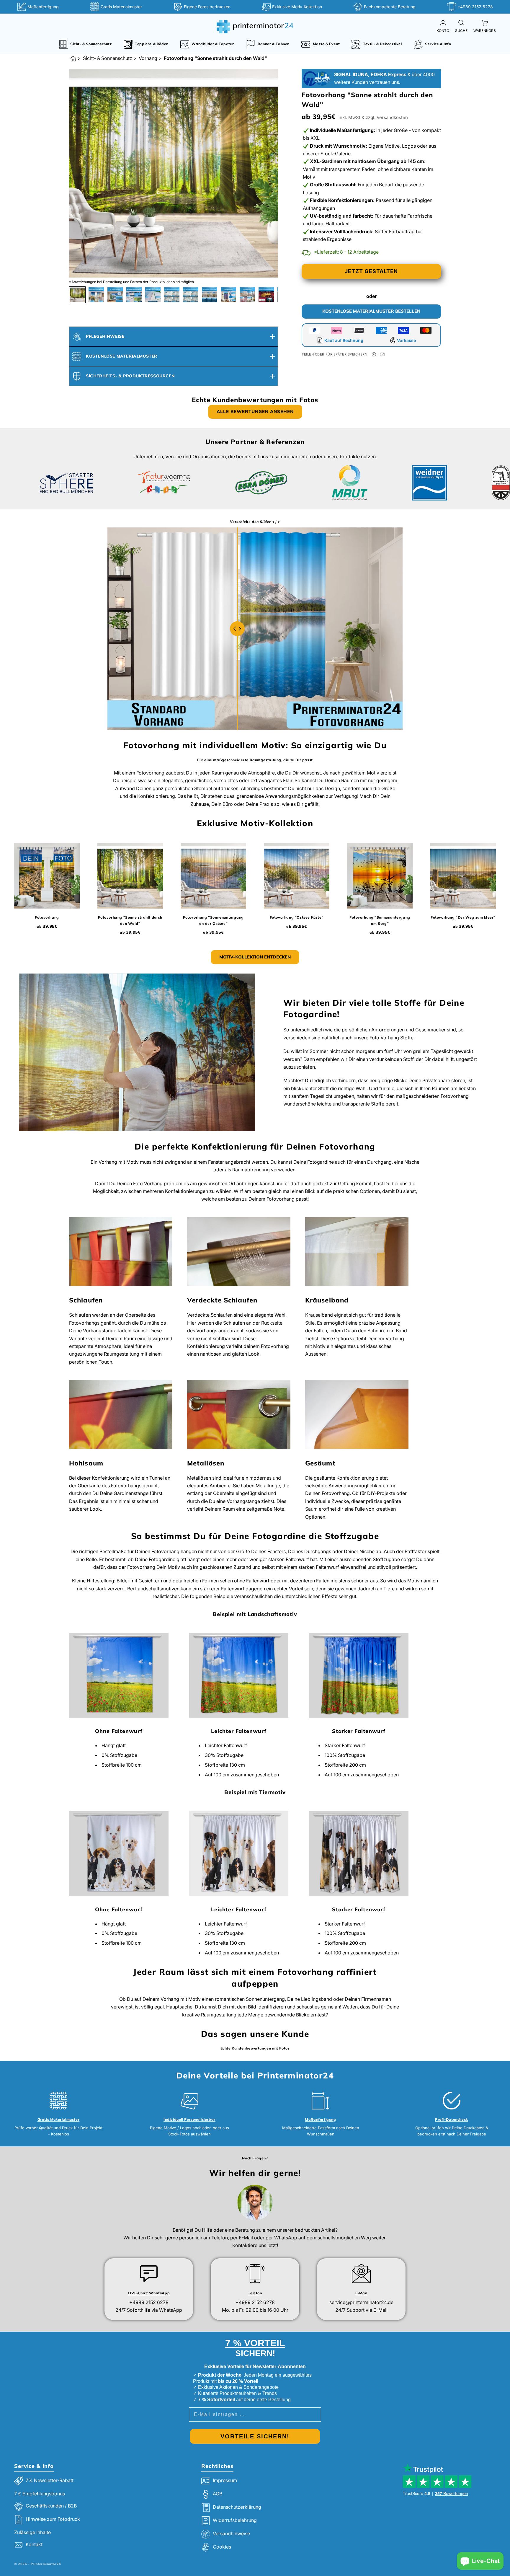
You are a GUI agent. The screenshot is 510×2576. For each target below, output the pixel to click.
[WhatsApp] (374, 354)
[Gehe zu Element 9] (228, 295)
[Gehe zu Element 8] (210, 295)
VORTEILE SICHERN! (255, 2436)
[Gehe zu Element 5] (153, 295)
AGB (218, 2494)
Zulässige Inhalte (32, 2532)
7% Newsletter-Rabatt (50, 2480)
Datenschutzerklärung (237, 2507)
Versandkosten (392, 117)
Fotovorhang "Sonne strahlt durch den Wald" (130, 920)
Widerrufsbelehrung (235, 2520)
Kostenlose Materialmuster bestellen (371, 311)
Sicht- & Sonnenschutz (108, 58)
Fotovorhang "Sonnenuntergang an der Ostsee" (213, 920)
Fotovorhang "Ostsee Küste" (297, 917)
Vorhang (148, 58)
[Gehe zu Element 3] (115, 295)
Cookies (222, 2547)
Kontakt (34, 2545)
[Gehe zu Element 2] (96, 295)
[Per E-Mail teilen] (382, 354)
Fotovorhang (47, 917)
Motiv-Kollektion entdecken (255, 957)
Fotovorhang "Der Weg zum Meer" (463, 917)
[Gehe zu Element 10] (247, 295)
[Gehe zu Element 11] (266, 295)
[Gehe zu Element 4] (134, 295)
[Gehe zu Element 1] (77, 295)
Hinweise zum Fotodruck (53, 2519)
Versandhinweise (231, 2533)
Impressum (225, 2480)
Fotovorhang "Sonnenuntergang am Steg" (380, 920)
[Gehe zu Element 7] (191, 295)
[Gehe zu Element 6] (172, 295)
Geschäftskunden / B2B (51, 2506)
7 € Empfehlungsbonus (40, 2494)
